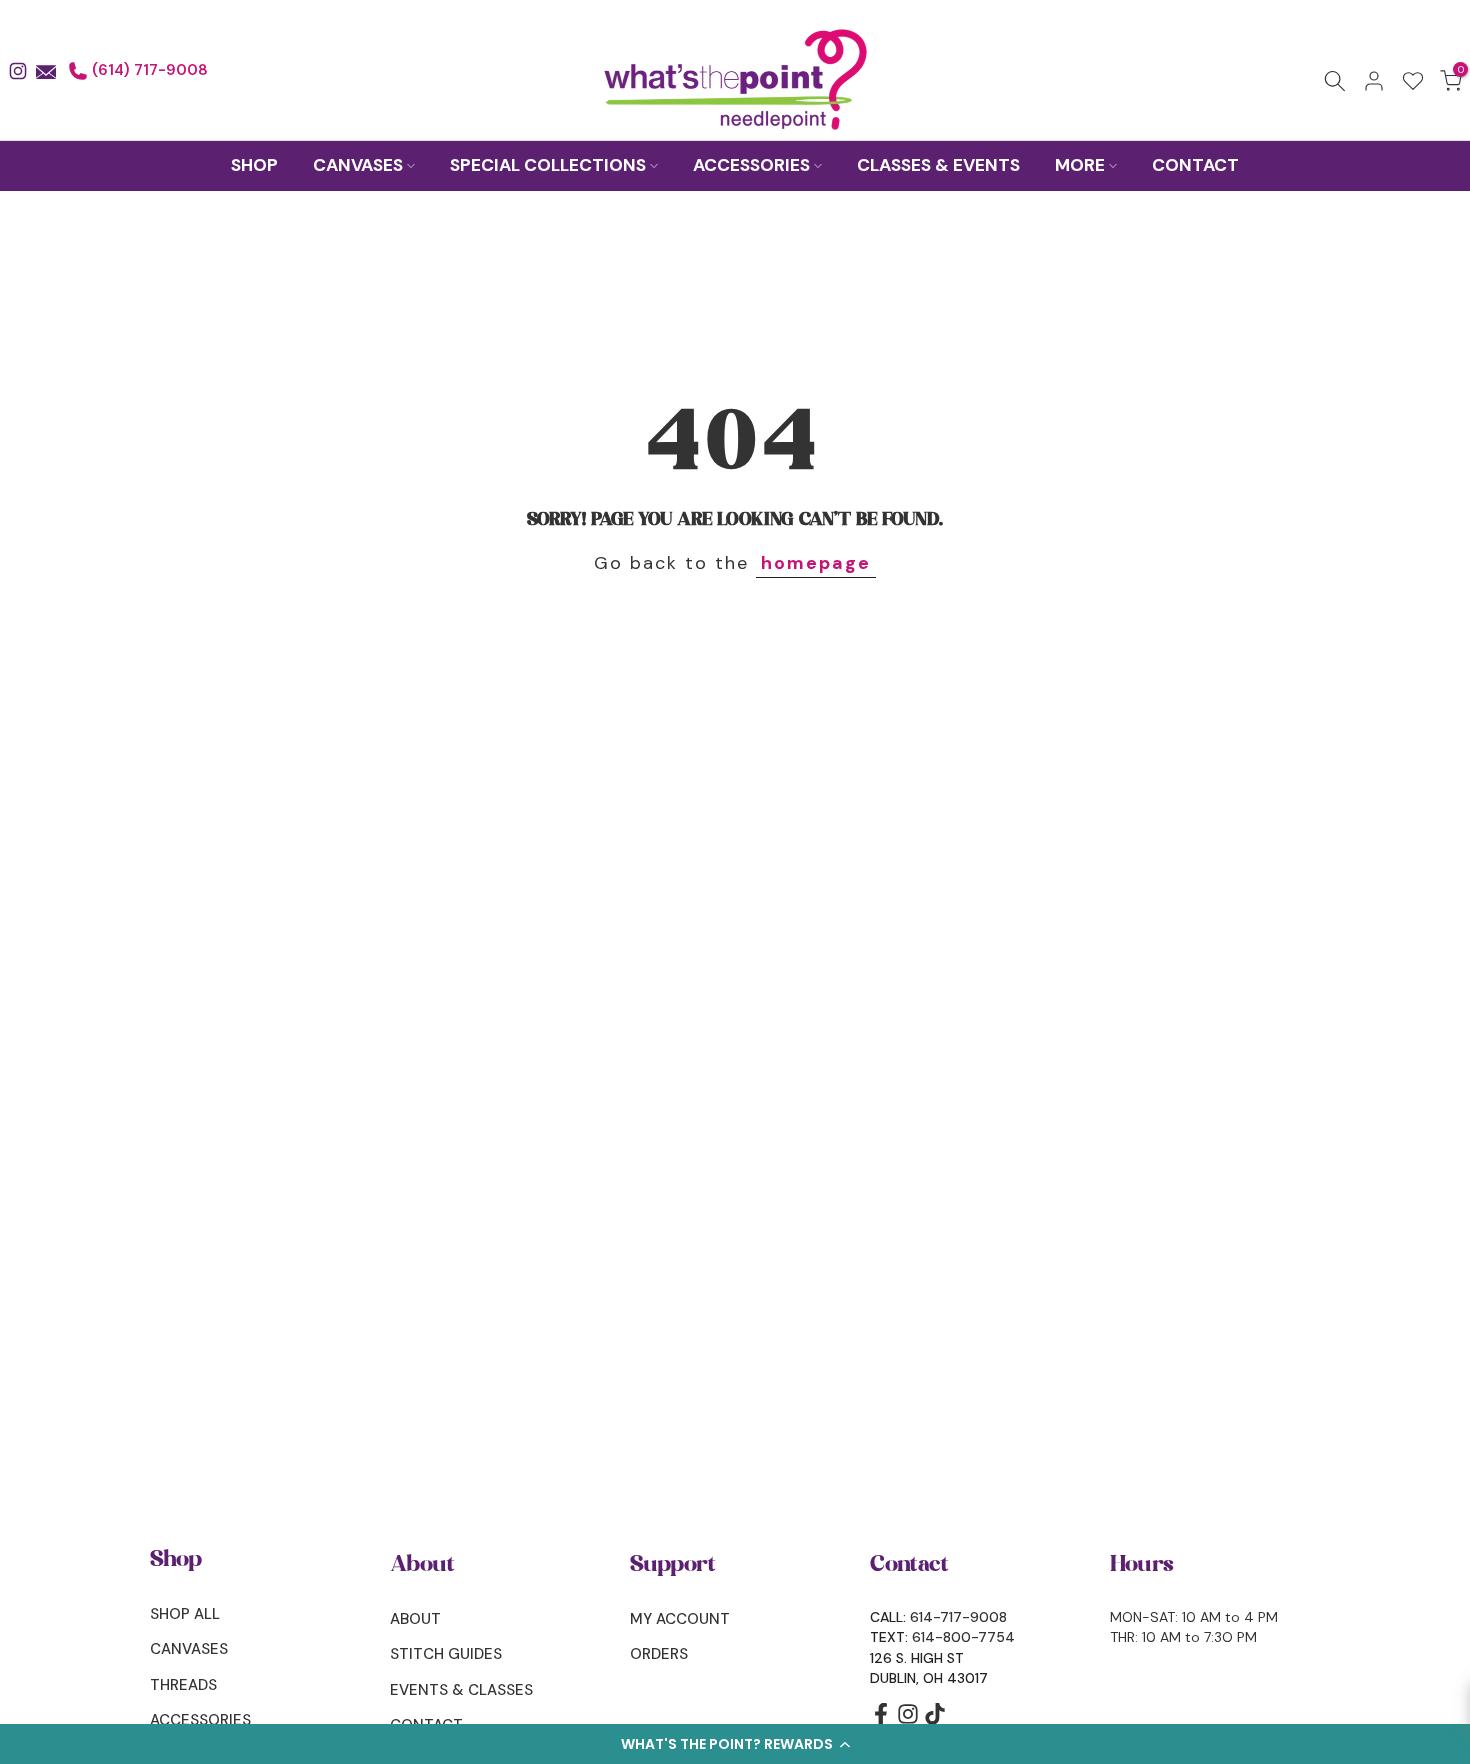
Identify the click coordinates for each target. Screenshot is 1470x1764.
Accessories (200, 1720)
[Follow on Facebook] (881, 1720)
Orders (659, 1654)
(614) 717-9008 (148, 70)
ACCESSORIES (751, 165)
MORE (1080, 165)
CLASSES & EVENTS (938, 165)
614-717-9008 (958, 1617)
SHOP (254, 165)
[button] (735, 1744)
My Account (680, 1619)
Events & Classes (461, 1690)
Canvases (189, 1649)
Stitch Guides (446, 1654)
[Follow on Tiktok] (935, 1720)
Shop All (185, 1614)
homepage (816, 563)
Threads (183, 1685)
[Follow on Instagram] (908, 1720)
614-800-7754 (963, 1637)
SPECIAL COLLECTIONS (548, 165)
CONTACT (1195, 165)
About (415, 1619)
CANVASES (358, 165)
